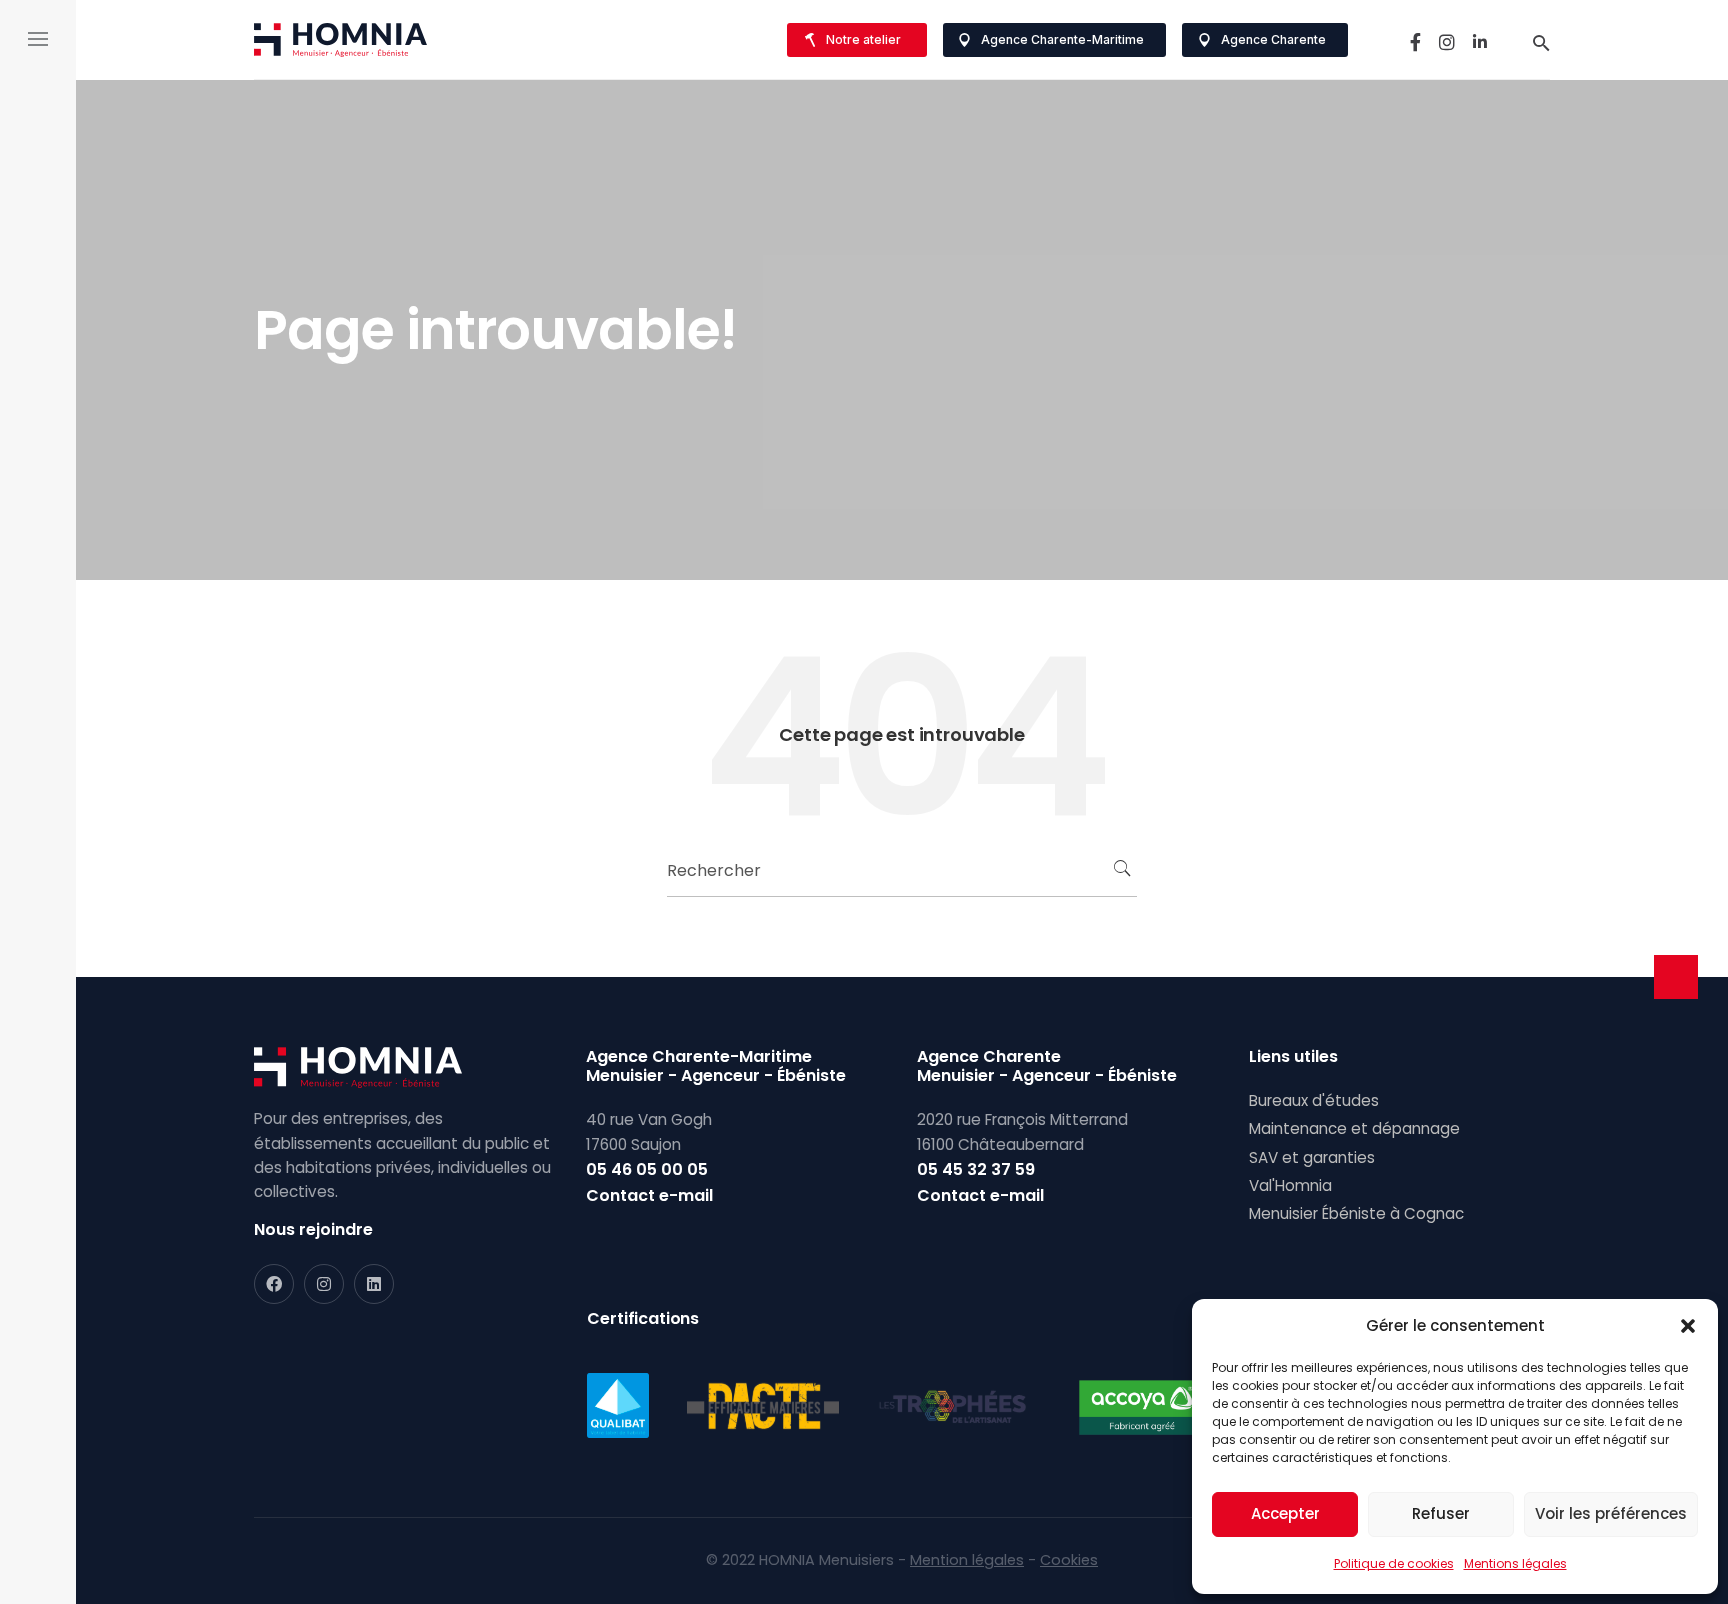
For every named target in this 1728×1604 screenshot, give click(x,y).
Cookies (1069, 1560)
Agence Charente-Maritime (1062, 39)
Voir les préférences (1611, 1513)
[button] (1688, 1326)
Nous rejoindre (313, 1229)
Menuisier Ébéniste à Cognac (1356, 1213)
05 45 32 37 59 (976, 1169)
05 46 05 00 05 (647, 1169)
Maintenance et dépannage (1354, 1128)
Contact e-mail (649, 1195)
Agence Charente (1273, 39)
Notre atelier (863, 39)
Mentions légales (1515, 1563)
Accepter (1285, 1513)
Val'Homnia (1290, 1185)
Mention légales (967, 1560)
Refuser (1441, 1513)
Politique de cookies (1394, 1563)
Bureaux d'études (1314, 1100)
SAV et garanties (1312, 1157)
